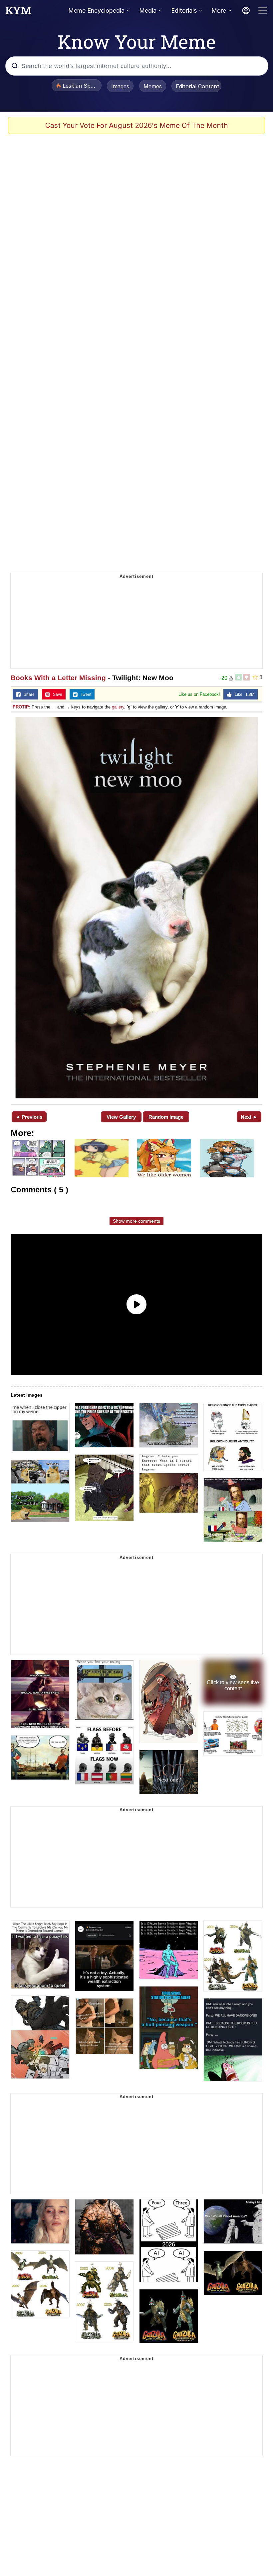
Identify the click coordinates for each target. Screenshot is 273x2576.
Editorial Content (198, 86)
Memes (153, 86)
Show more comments (136, 1221)
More (219, 10)
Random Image (166, 1117)
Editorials (184, 10)
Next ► (249, 1117)
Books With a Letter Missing (58, 678)
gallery (118, 707)
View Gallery (121, 1117)
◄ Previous (29, 1117)
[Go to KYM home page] (18, 12)
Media (148, 10)
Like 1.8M (243, 694)
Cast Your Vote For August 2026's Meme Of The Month (137, 125)
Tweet (84, 694)
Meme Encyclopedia (96, 10)
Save (56, 694)
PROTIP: (21, 707)
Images (120, 86)
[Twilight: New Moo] (136, 908)
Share (28, 694)
